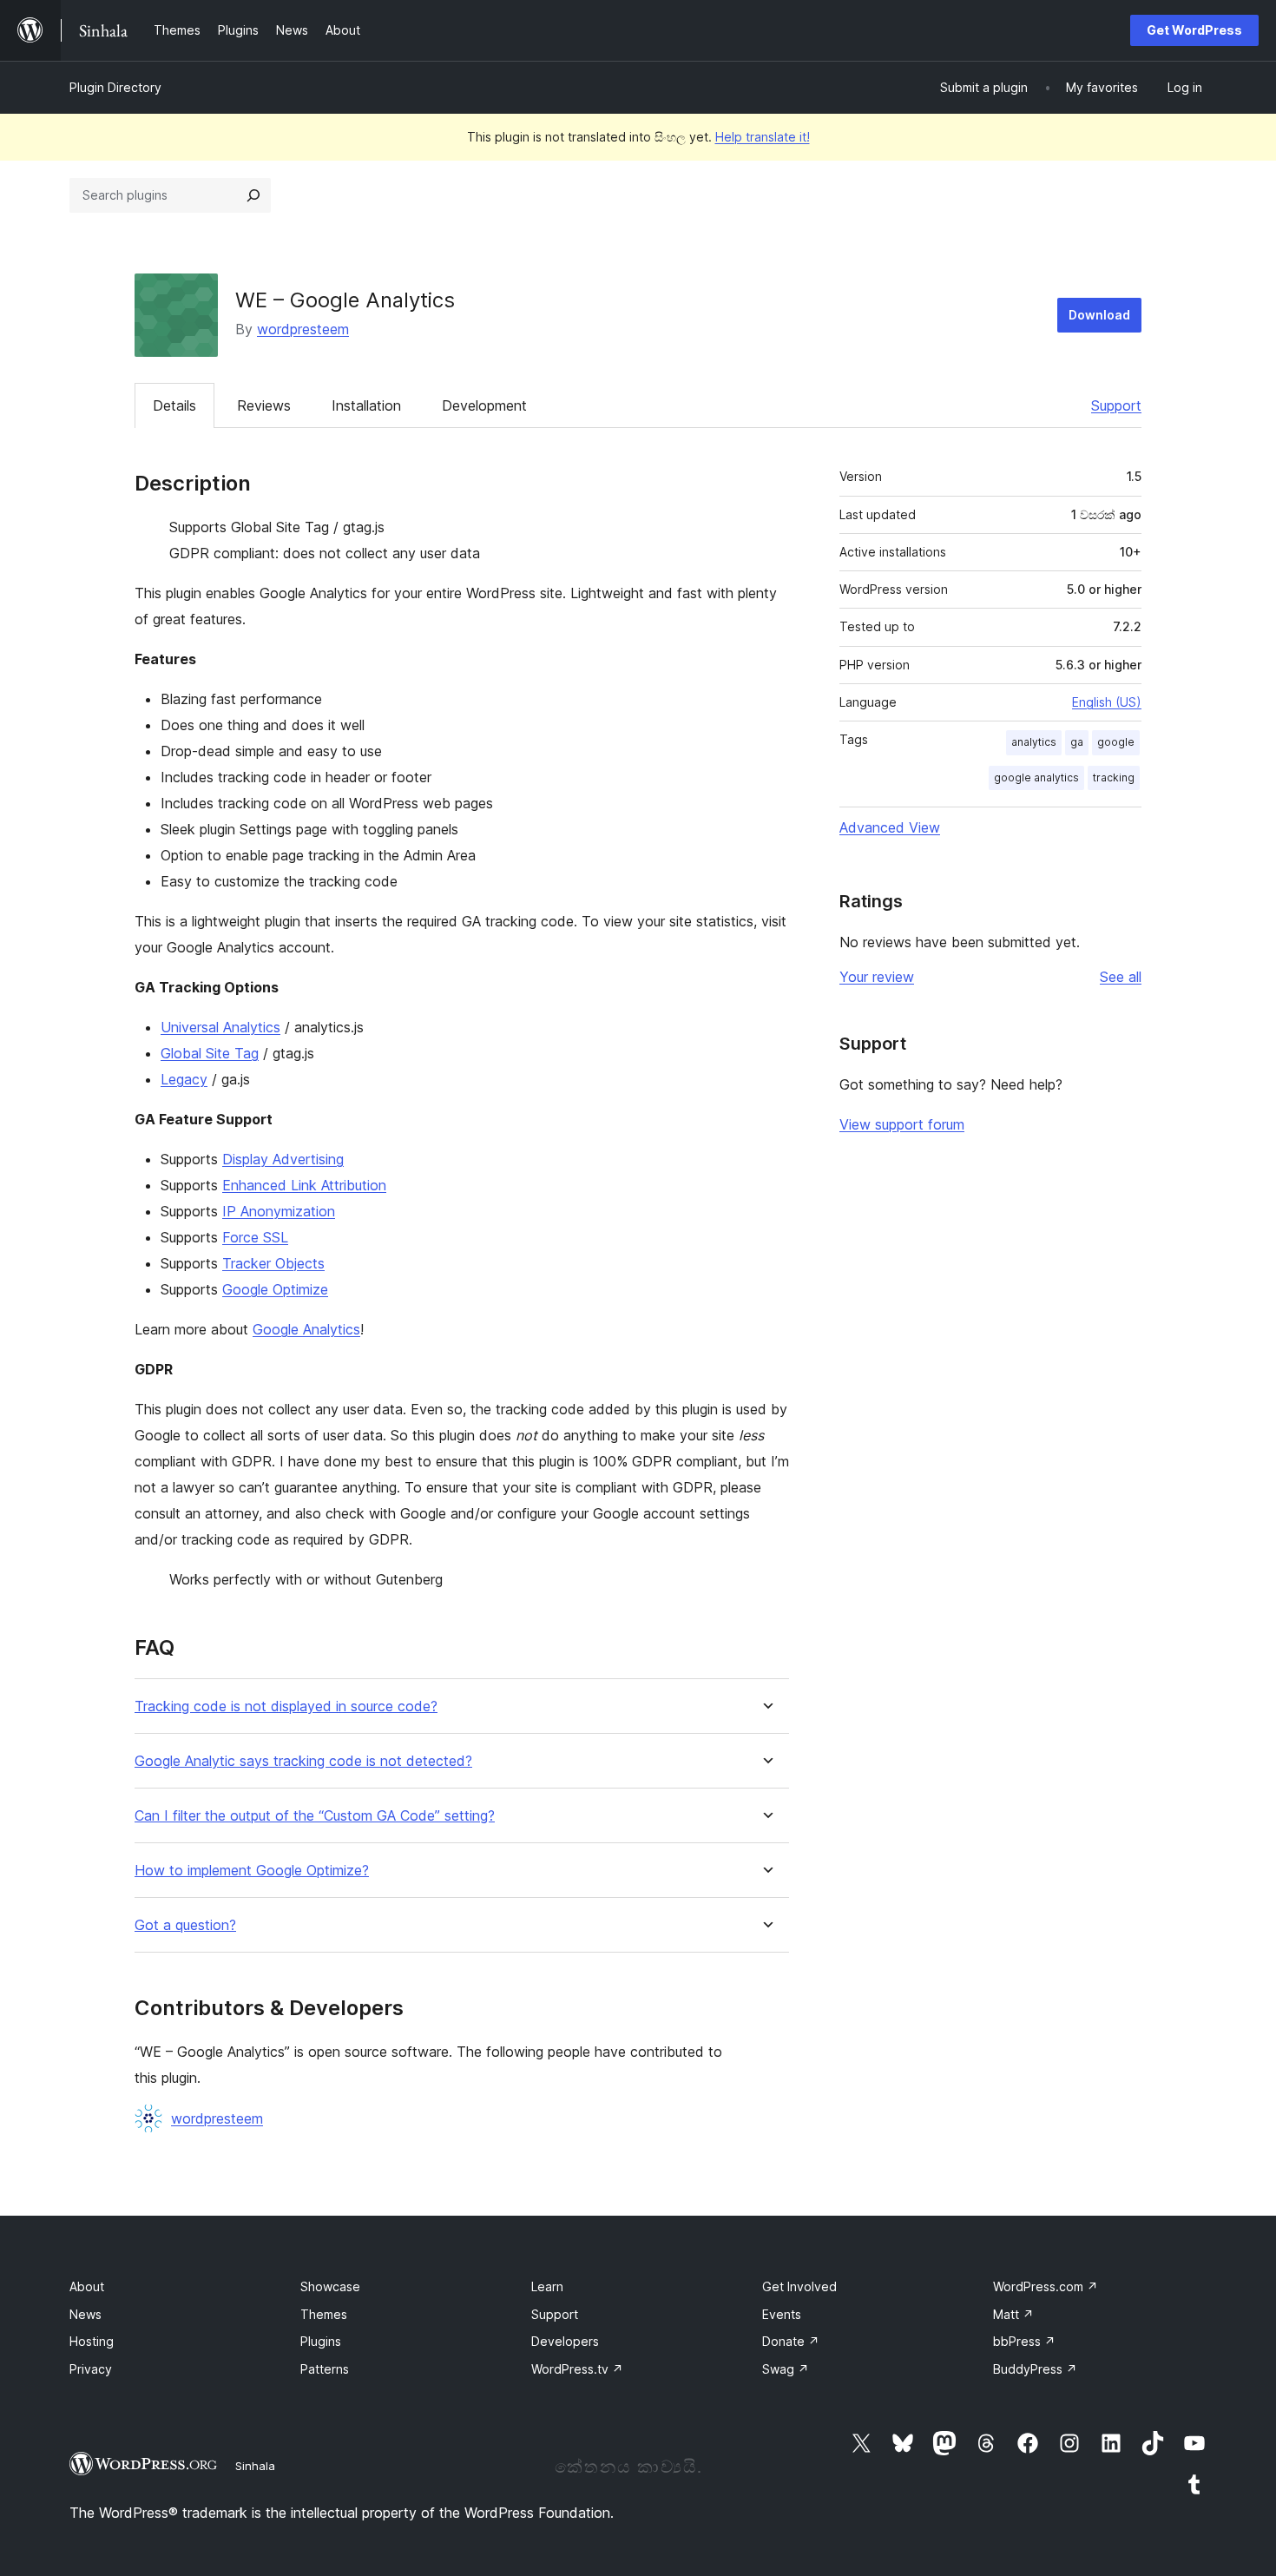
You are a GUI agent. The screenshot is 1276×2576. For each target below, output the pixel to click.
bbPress (1024, 2341)
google (1116, 742)
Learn (547, 2286)
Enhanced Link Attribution (304, 1185)
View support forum (902, 1124)
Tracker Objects (273, 1263)
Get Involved (799, 2286)
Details (174, 405)
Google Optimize (275, 1289)
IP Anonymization (279, 1211)
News (86, 2314)
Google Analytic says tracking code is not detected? (303, 1761)
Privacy (91, 2369)
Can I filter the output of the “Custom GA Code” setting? (315, 1816)
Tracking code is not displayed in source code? (286, 1706)
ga (1077, 742)
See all (1121, 977)
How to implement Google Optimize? (252, 1871)
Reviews (264, 405)
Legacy (184, 1079)
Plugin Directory (115, 87)
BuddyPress (1035, 2369)
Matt (1013, 2314)
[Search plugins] (253, 195)
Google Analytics (306, 1329)
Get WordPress (1194, 30)
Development (484, 405)
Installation (366, 405)
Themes (324, 2314)
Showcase (330, 2286)
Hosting (92, 2341)
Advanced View (890, 827)
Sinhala (255, 2466)
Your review (877, 977)
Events (782, 2314)
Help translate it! (763, 137)
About (87, 2286)
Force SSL (255, 1237)
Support (1116, 405)
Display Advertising (283, 1159)
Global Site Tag (210, 1053)
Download (1099, 315)
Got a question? (185, 1925)
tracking (1114, 777)
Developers (565, 2341)
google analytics (1036, 777)
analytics (1034, 742)
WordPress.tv (577, 2369)
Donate (791, 2341)
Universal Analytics (220, 1027)
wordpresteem (303, 329)
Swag (786, 2369)
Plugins (321, 2341)
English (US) (1107, 702)
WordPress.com (1046, 2286)
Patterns (325, 2369)
